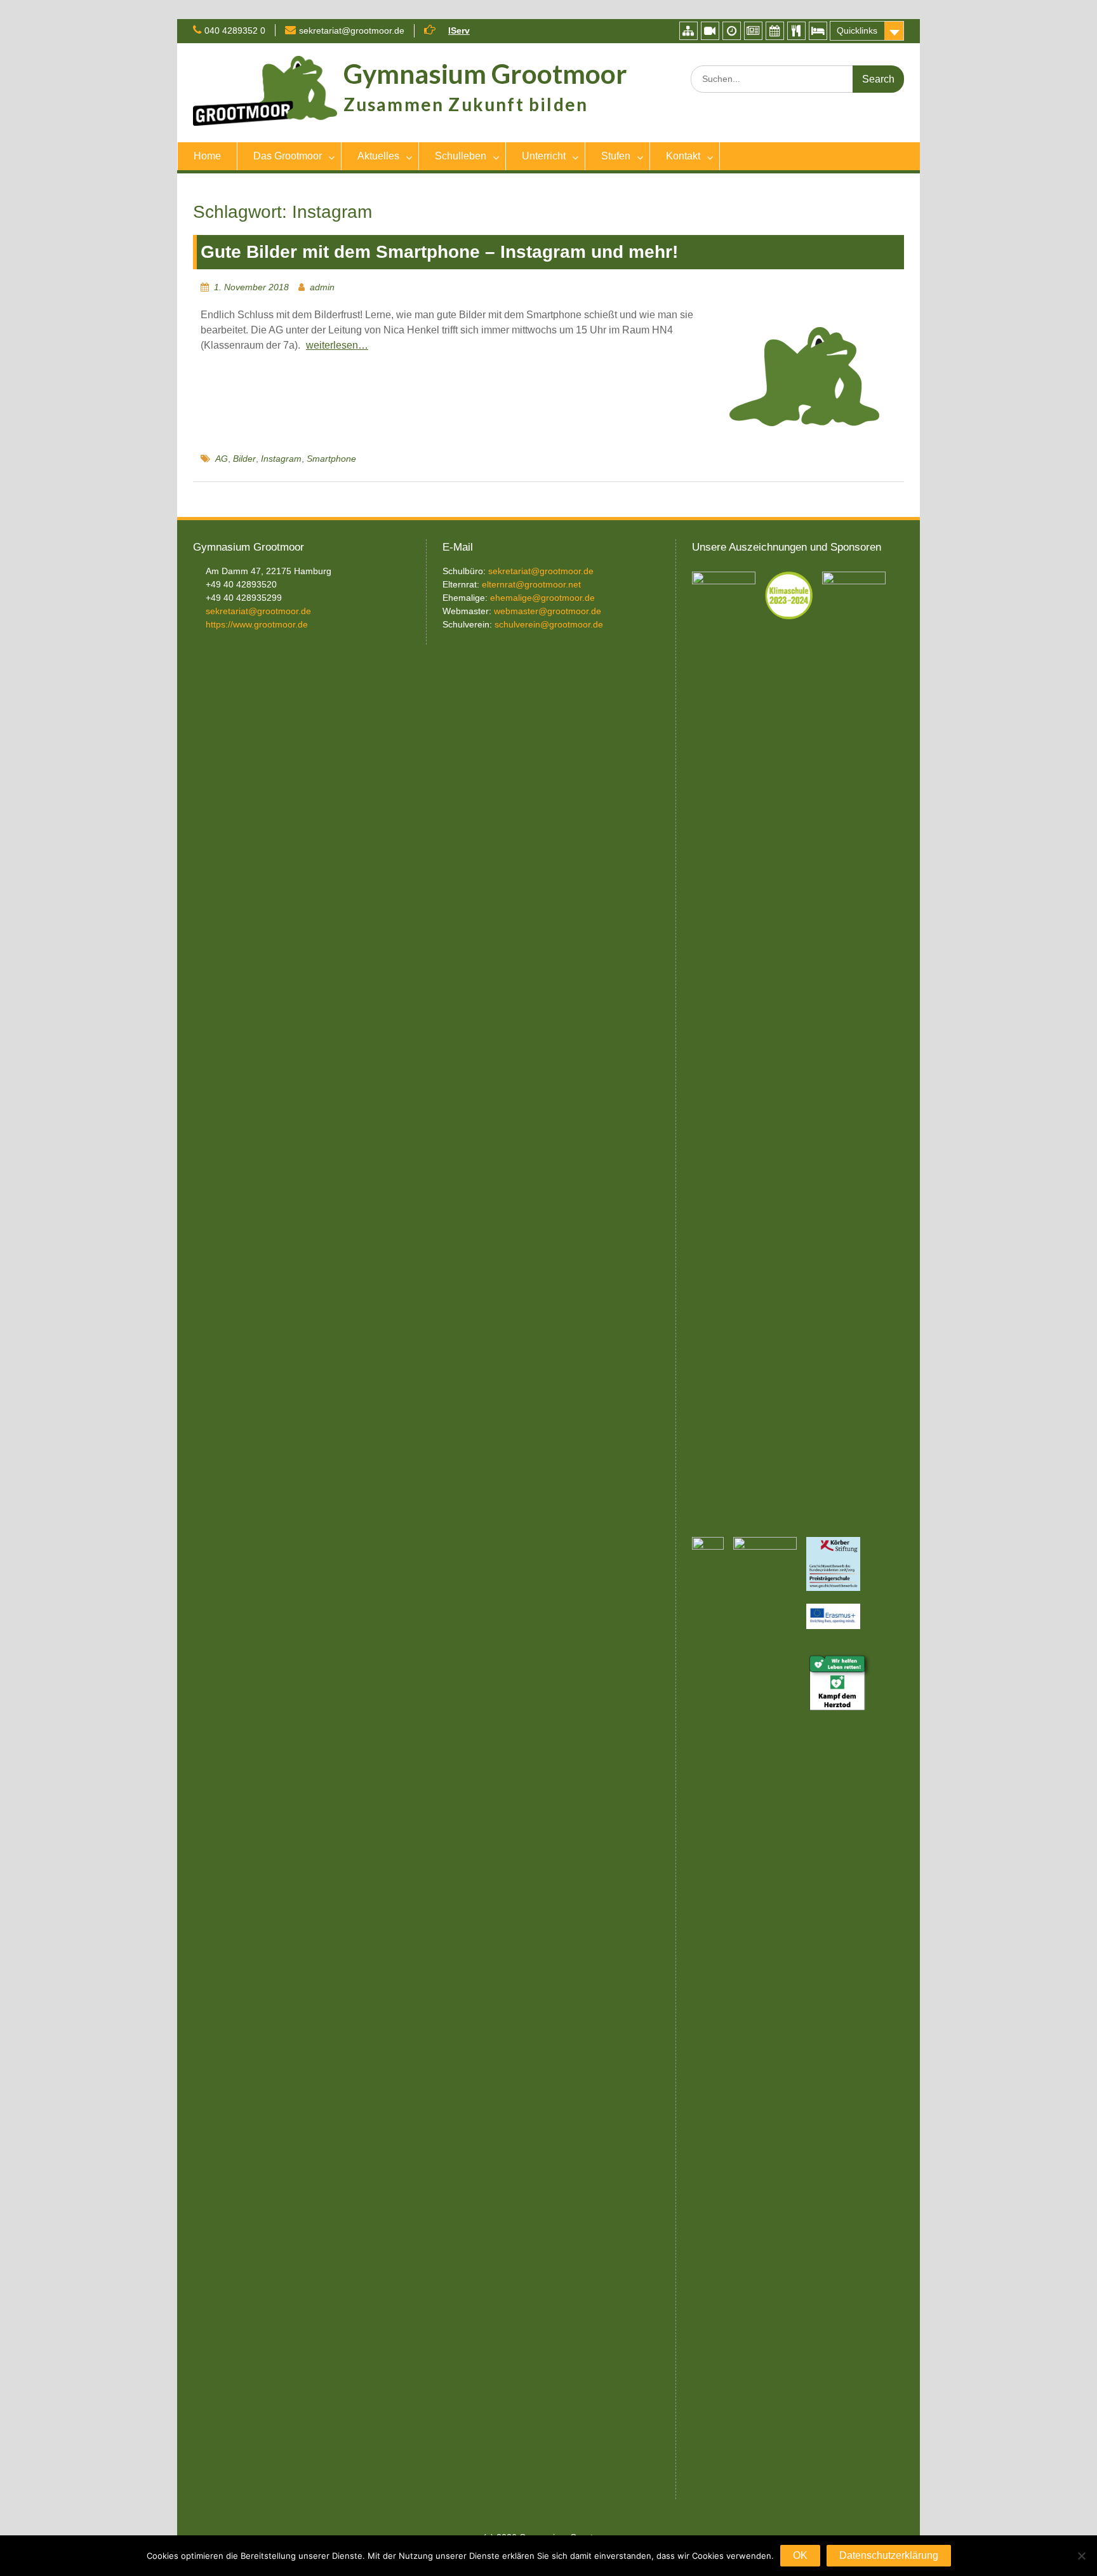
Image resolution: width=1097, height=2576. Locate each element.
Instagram (281, 459)
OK (800, 2555)
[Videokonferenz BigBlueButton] (710, 31)
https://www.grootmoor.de (257, 624)
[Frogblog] (753, 31)
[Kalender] (775, 31)
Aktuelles (378, 156)
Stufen (616, 156)
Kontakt (683, 156)
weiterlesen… (337, 345)
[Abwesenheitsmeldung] (818, 31)
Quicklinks (857, 30)
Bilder (244, 459)
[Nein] (1081, 2556)
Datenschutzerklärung (889, 2555)
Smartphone (331, 459)
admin (322, 287)
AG (222, 459)
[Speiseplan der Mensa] (796, 31)
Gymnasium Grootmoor (485, 74)
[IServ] (688, 31)
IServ (459, 30)
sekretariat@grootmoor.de (352, 30)
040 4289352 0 (235, 30)
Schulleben (461, 156)
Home (207, 156)
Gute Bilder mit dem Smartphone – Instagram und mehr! (439, 252)
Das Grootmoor (288, 156)
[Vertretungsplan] (732, 31)
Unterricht (544, 156)
